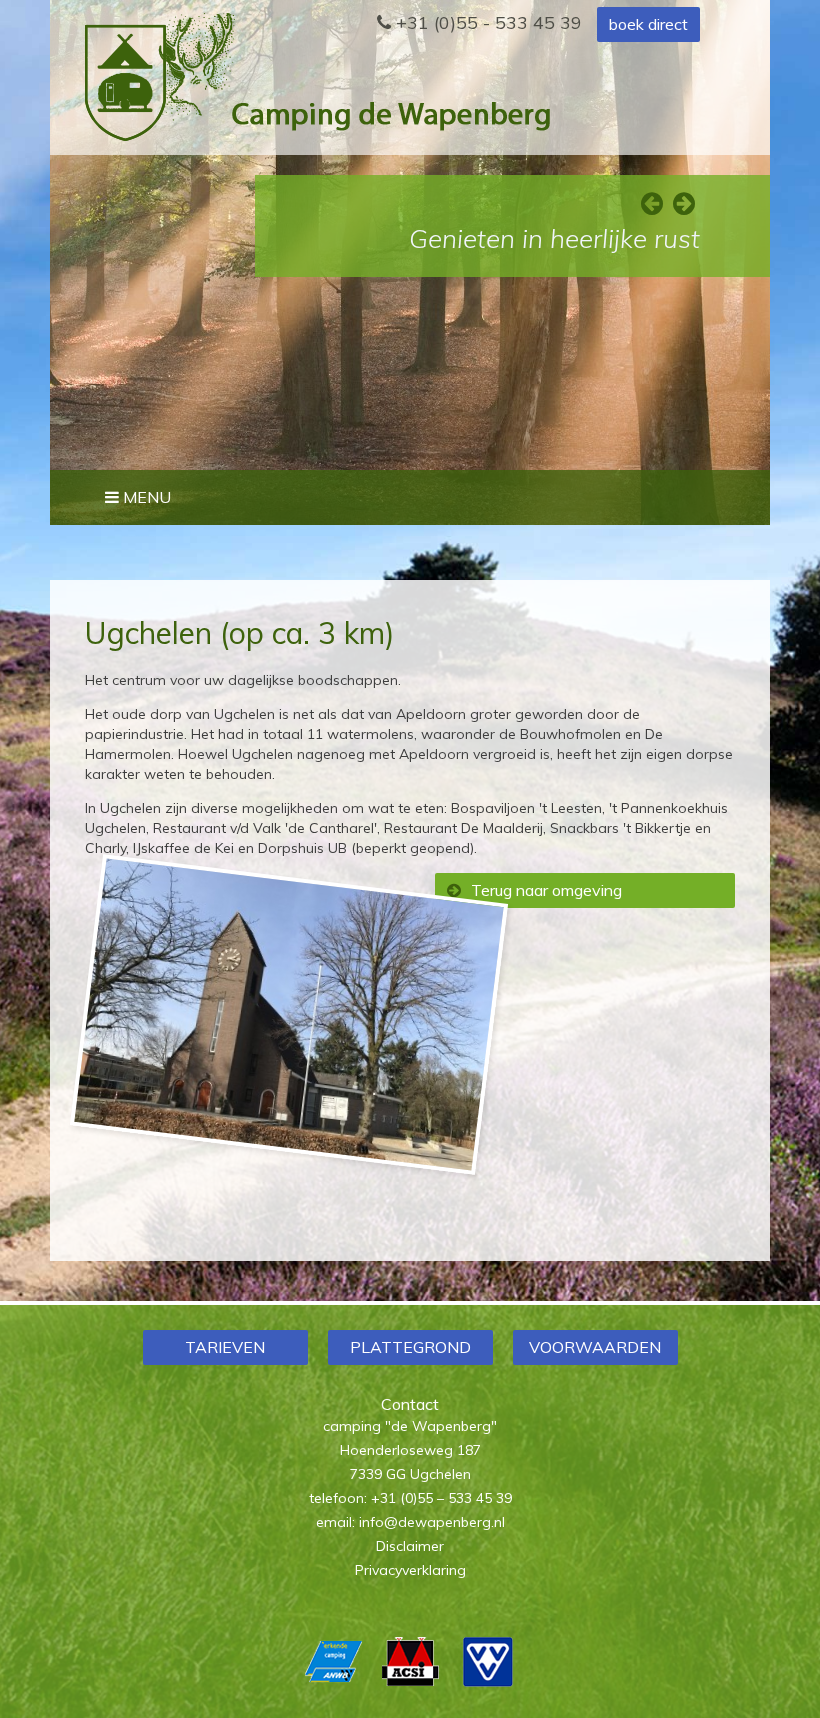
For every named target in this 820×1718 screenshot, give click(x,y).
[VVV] (487, 1682)
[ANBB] (333, 1682)
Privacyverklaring (410, 1570)
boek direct (648, 24)
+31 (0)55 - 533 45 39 (486, 22)
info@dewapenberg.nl (432, 1522)
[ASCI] (410, 1682)
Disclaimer (410, 1546)
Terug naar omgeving (546, 890)
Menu (145, 497)
